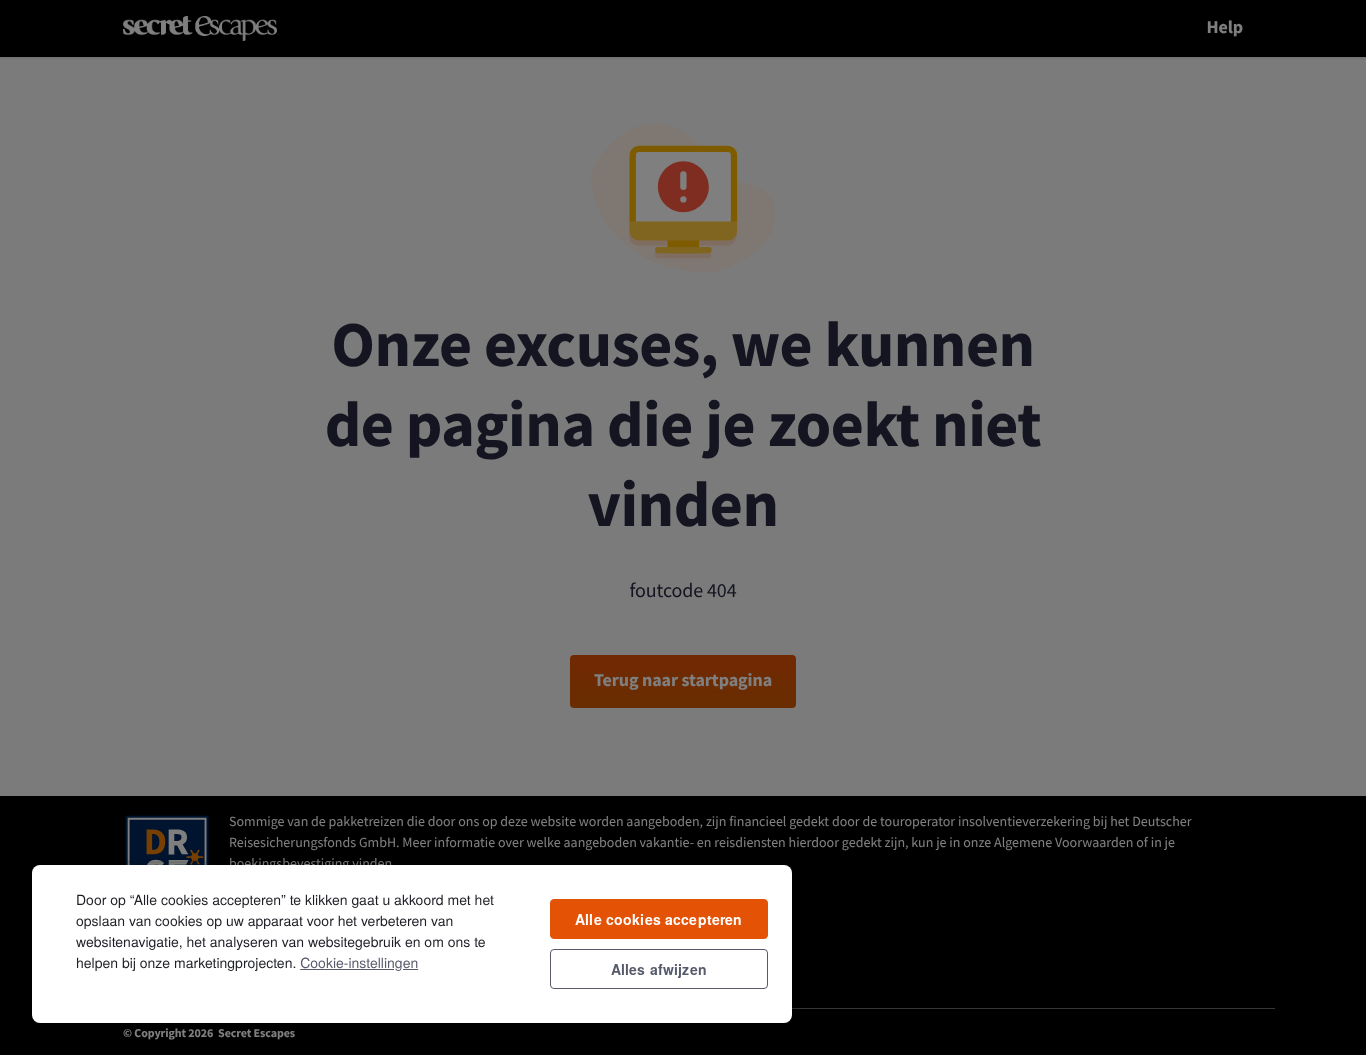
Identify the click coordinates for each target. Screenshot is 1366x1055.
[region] (412, 943)
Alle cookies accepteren (658, 919)
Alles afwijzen (659, 969)
